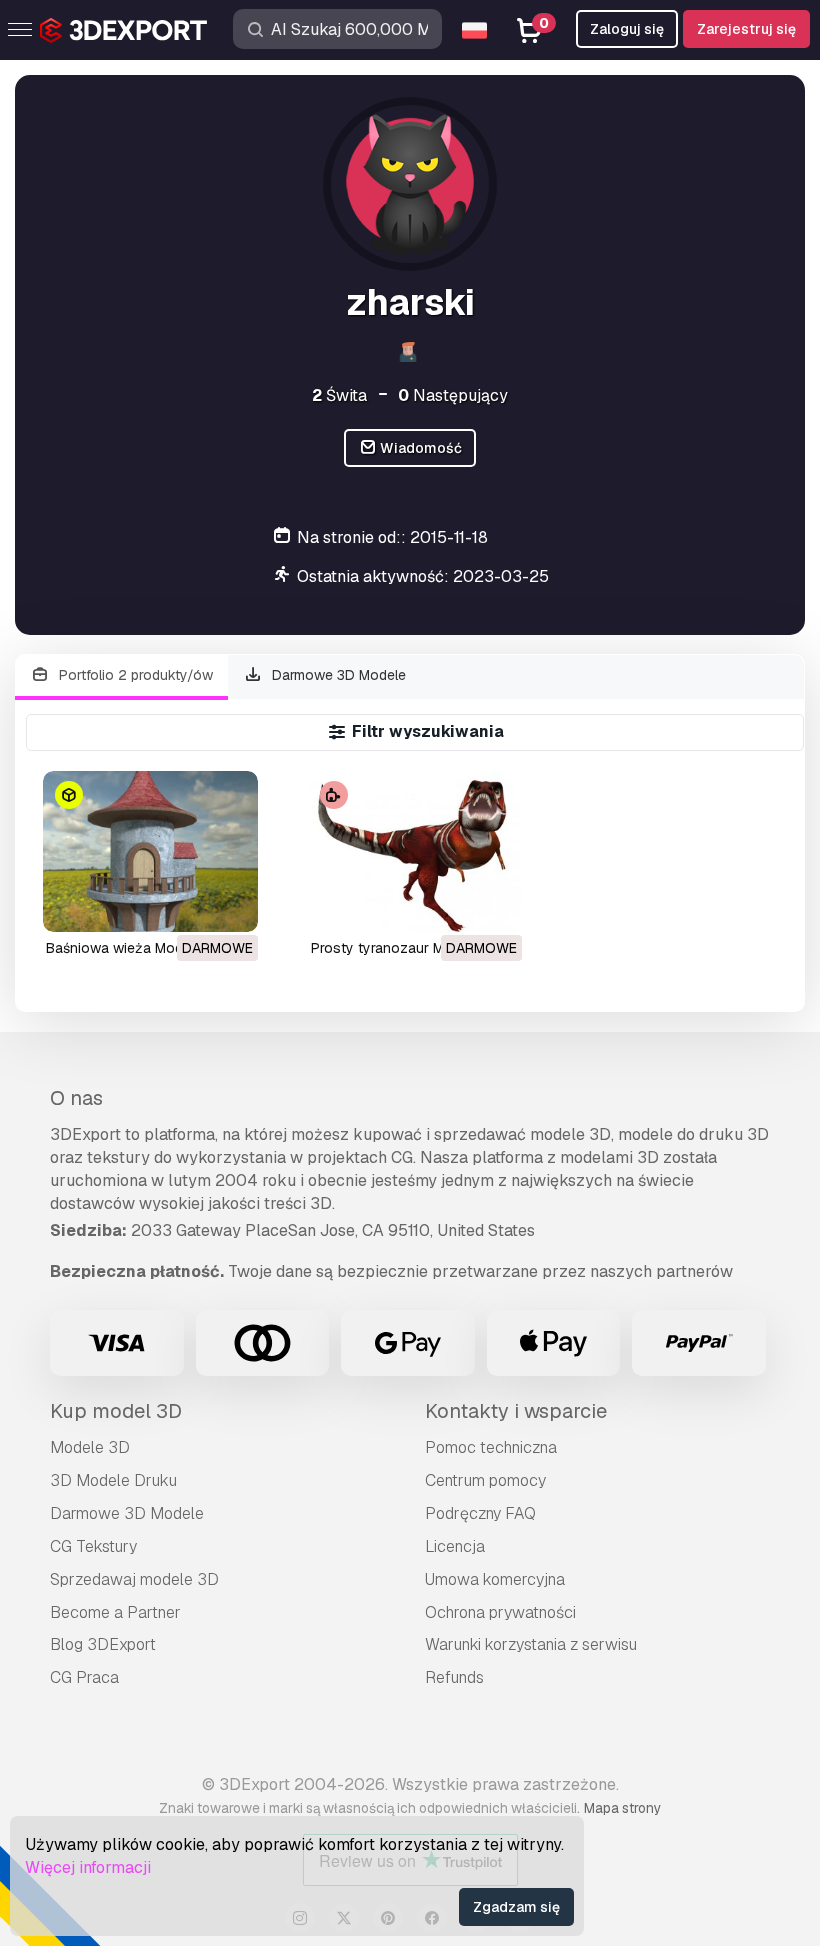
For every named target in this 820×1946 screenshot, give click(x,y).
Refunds (454, 1677)
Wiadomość (419, 448)
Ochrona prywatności (500, 1612)
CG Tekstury (93, 1546)
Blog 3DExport (103, 1644)
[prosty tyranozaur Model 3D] (415, 851)
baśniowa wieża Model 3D (131, 948)
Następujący (453, 395)
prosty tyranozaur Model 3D (402, 948)
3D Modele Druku (113, 1480)
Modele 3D (90, 1447)
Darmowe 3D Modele (337, 675)
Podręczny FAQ (480, 1513)
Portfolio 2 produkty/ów (134, 675)
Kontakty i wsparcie (516, 1411)
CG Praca (84, 1677)
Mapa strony (622, 1808)
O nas (76, 1098)
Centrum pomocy (485, 1480)
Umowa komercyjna (495, 1579)
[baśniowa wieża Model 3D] (150, 851)
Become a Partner (115, 1612)
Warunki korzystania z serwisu (531, 1644)
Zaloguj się (627, 29)
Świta (339, 395)
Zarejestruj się (746, 29)
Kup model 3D (116, 1411)
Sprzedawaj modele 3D (134, 1579)
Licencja (455, 1546)
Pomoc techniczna (491, 1447)
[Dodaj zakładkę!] (229, 904)
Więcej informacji (88, 1867)
